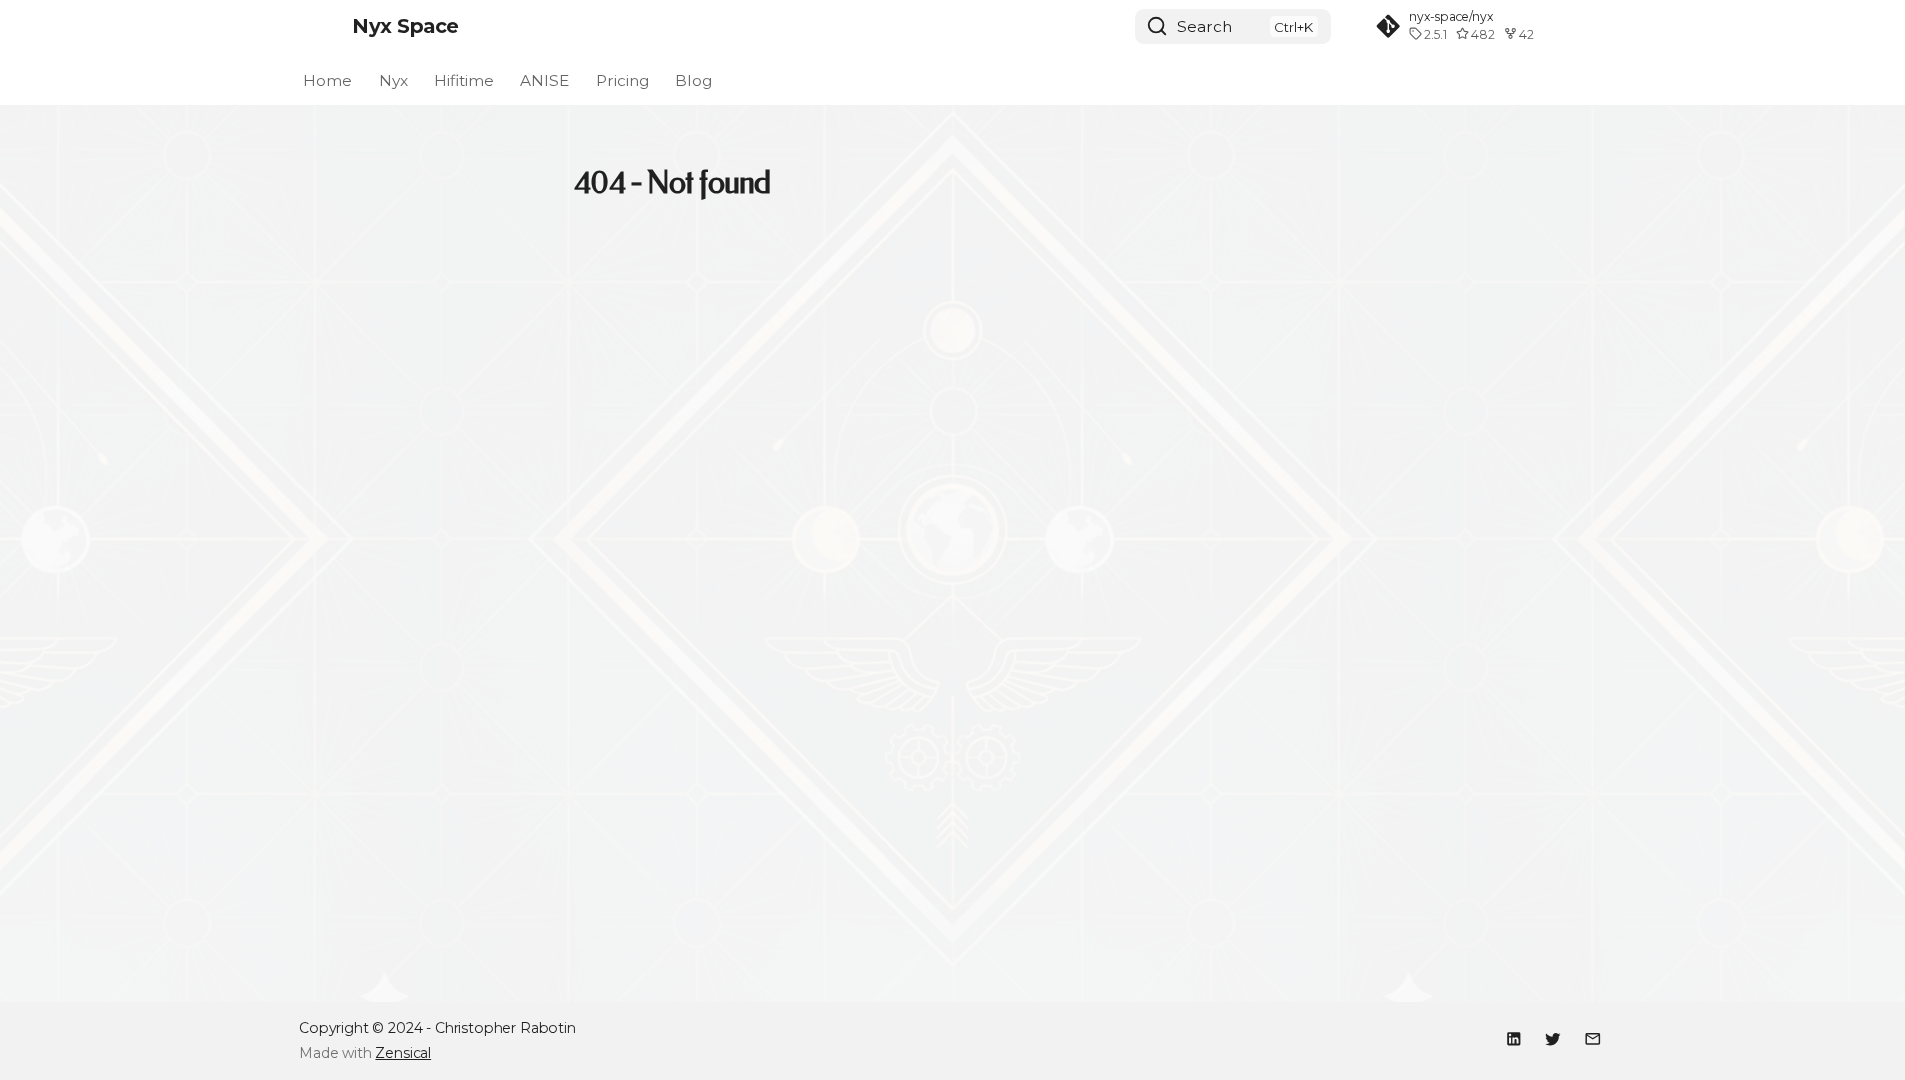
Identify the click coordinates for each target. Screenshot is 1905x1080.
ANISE (545, 79)
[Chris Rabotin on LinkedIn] (1513, 1038)
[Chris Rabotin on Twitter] (1553, 1038)
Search (1204, 26)
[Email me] (1592, 1038)
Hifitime (464, 79)
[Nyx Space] (317, 26)
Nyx (393, 79)
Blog (693, 79)
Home (327, 79)
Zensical (403, 1053)
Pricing (622, 79)
